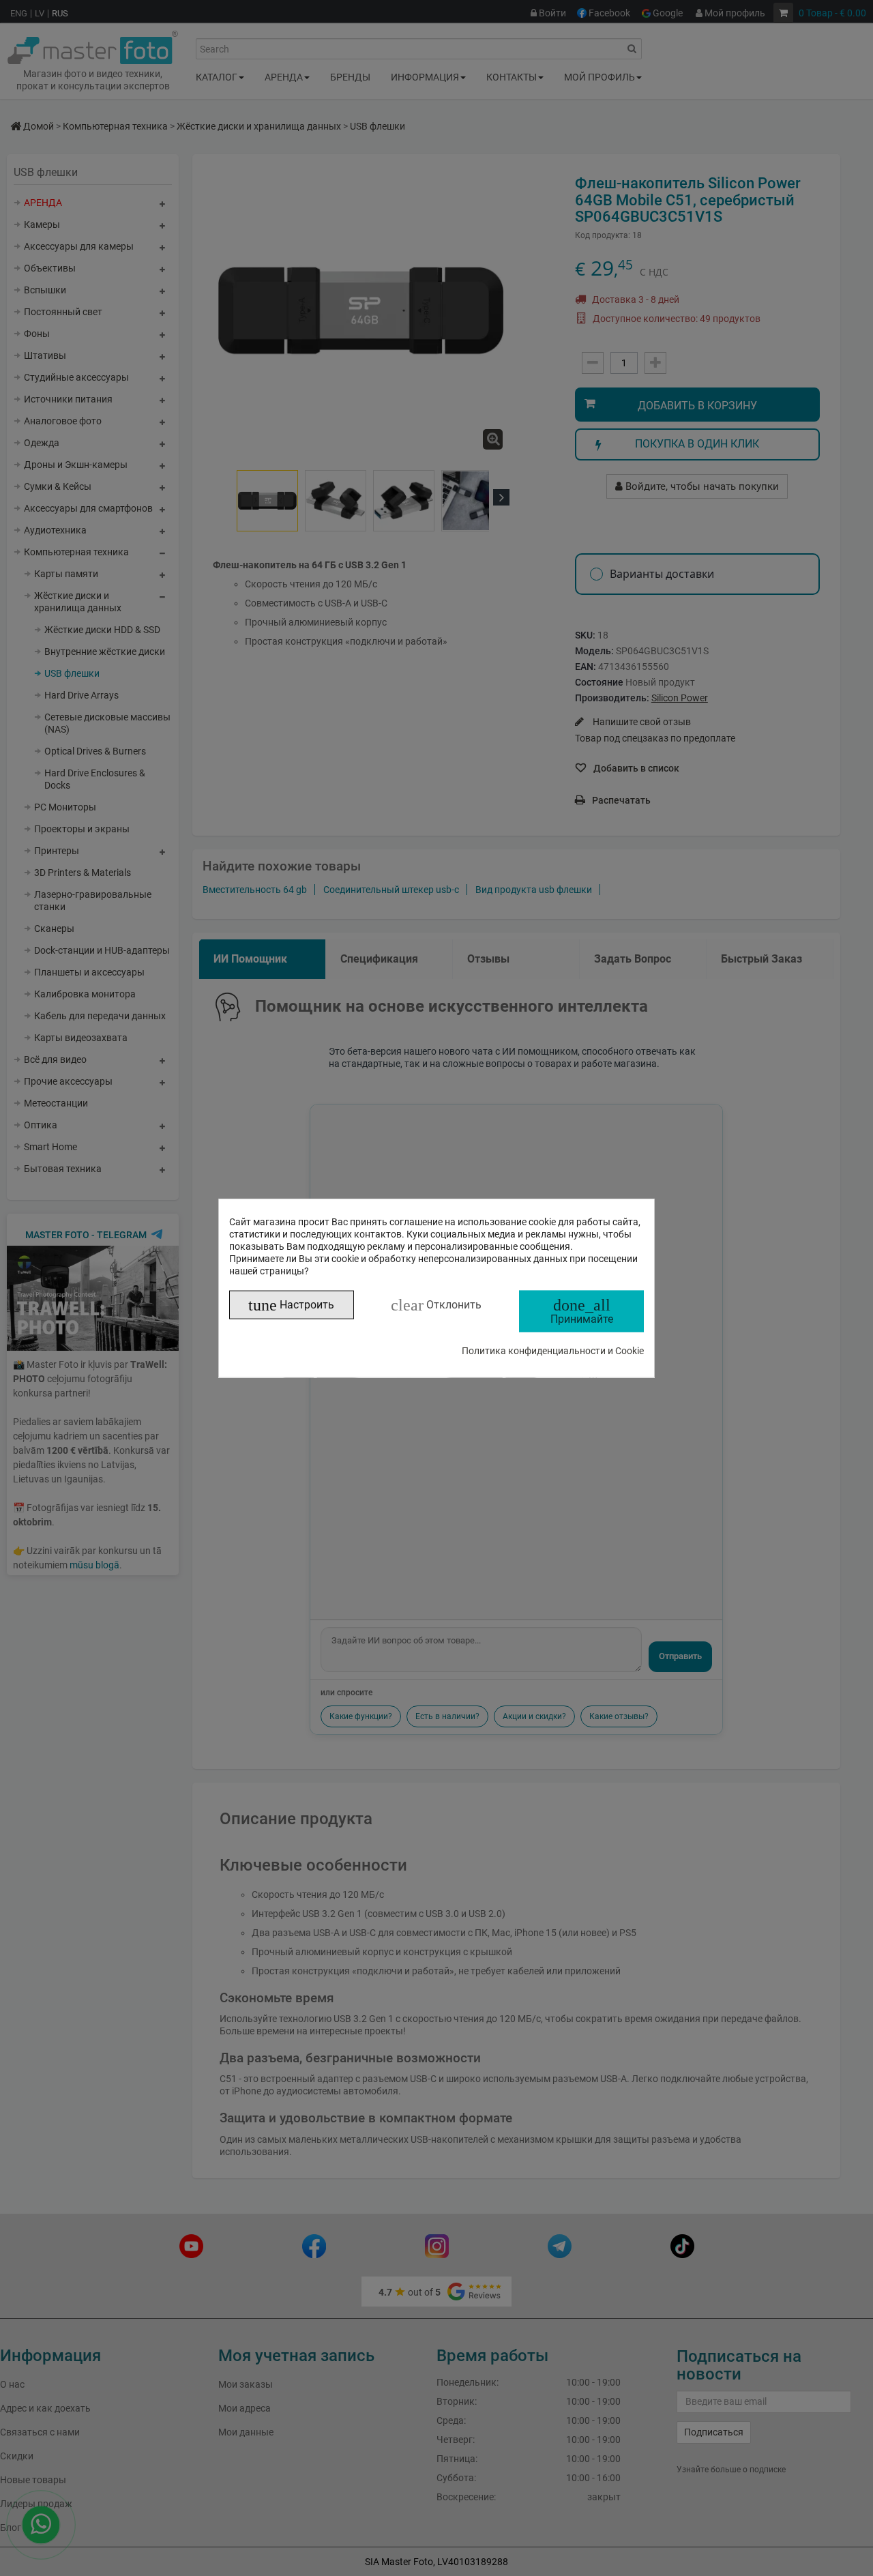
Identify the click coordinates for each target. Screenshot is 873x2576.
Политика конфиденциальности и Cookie (553, 1350)
